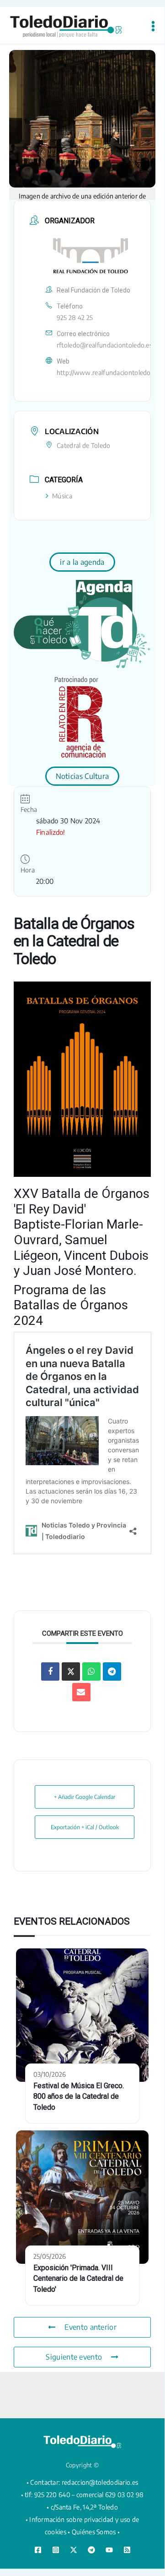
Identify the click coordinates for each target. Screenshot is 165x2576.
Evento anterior (90, 2327)
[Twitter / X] (74, 2550)
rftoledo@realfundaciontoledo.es (104, 345)
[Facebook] (38, 2550)
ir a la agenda (82, 562)
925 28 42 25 (75, 317)
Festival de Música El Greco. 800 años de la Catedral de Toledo (79, 2097)
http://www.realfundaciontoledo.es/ (109, 372)
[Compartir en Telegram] (112, 1671)
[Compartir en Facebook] (50, 1671)
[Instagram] (56, 2550)
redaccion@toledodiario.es (100, 2482)
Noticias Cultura (82, 776)
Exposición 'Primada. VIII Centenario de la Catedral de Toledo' (78, 2279)
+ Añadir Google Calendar (85, 1797)
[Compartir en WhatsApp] (91, 1671)
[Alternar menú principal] (153, 26)
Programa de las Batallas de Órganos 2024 (71, 1305)
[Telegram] (91, 2550)
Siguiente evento (74, 2357)
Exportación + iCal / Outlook (85, 1827)
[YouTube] (109, 2550)
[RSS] (127, 2550)
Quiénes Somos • (96, 2532)
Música (62, 496)
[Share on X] (71, 1671)
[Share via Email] (81, 1692)
